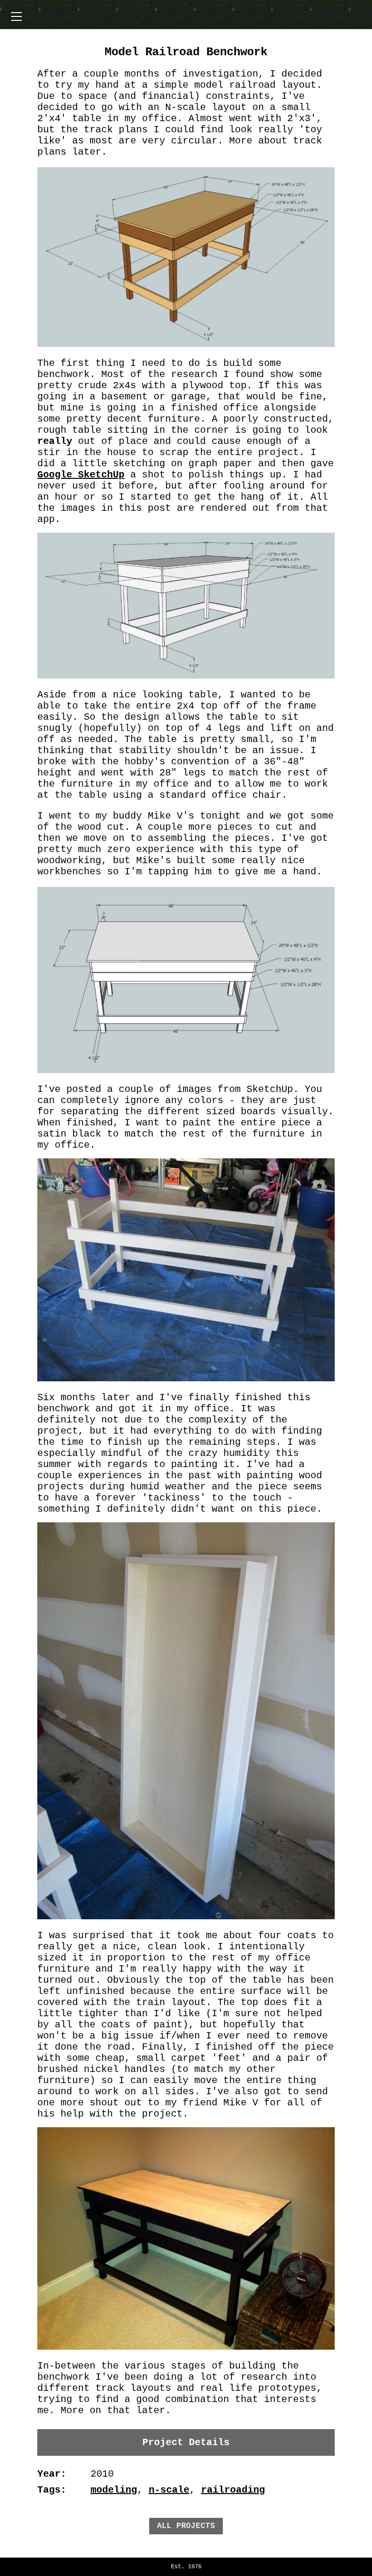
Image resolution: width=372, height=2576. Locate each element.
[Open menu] (16, 16)
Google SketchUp (81, 475)
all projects (186, 2526)
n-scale (169, 2490)
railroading (233, 2490)
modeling (114, 2490)
